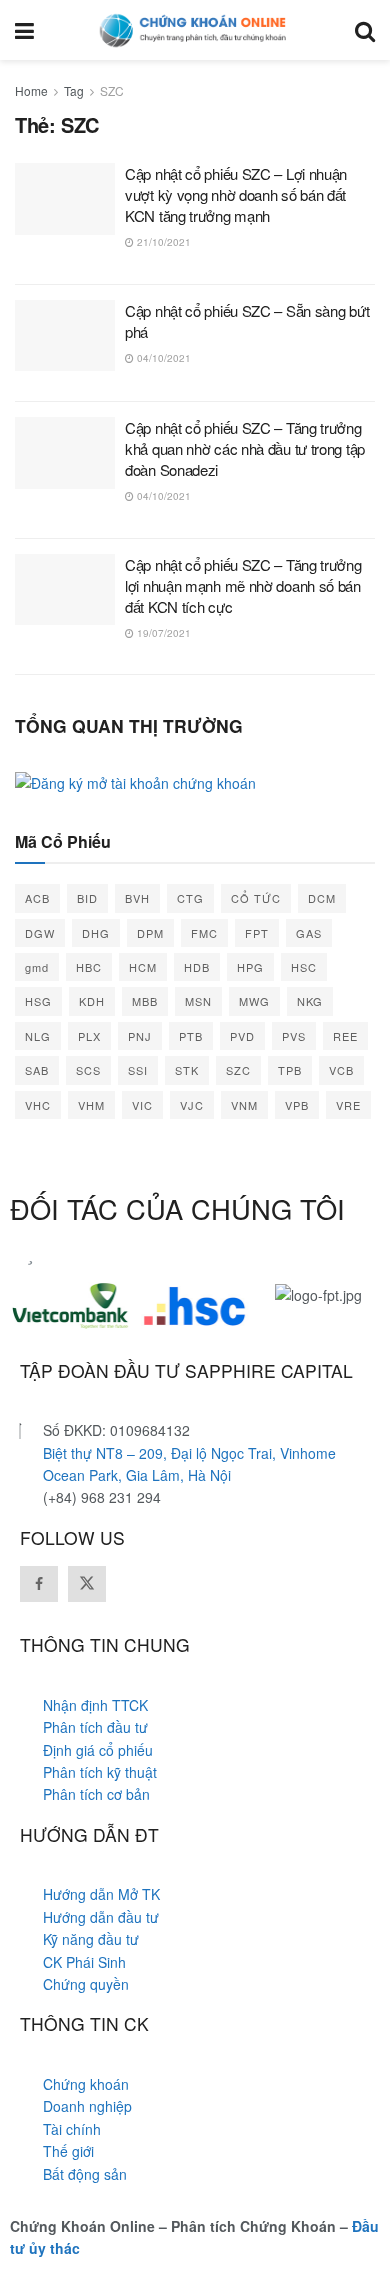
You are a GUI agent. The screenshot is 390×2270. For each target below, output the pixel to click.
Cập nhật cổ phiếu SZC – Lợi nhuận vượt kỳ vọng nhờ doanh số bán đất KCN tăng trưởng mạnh (236, 194)
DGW (40, 933)
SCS (88, 1070)
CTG (190, 898)
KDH (92, 1001)
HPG (250, 967)
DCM (322, 898)
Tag (74, 90)
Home (31, 90)
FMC (204, 933)
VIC (142, 1105)
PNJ (140, 1036)
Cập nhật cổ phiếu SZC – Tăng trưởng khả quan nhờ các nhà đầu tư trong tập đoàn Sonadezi (245, 448)
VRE (348, 1105)
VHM (91, 1105)
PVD (242, 1036)
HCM (143, 967)
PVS (294, 1036)
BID (87, 898)
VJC (192, 1105)
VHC (38, 1105)
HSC (304, 967)
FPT (257, 933)
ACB (37, 898)
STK (187, 1070)
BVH (137, 898)
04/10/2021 (162, 358)
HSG (38, 1001)
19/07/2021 (162, 633)
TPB (290, 1070)
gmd (37, 967)
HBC (89, 967)
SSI (138, 1070)
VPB (297, 1105)
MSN (198, 1001)
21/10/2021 (162, 242)
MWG (254, 1001)
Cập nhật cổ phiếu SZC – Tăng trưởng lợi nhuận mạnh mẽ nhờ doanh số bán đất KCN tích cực (243, 585)
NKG (310, 1001)
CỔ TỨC (256, 898)
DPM (150, 933)
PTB (191, 1036)
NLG (38, 1036)
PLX (89, 1036)
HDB (197, 967)
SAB (37, 1070)
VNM (244, 1105)
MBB (145, 1001)
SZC (112, 90)
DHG (96, 933)
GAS (309, 933)
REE (345, 1036)
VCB (341, 1070)
